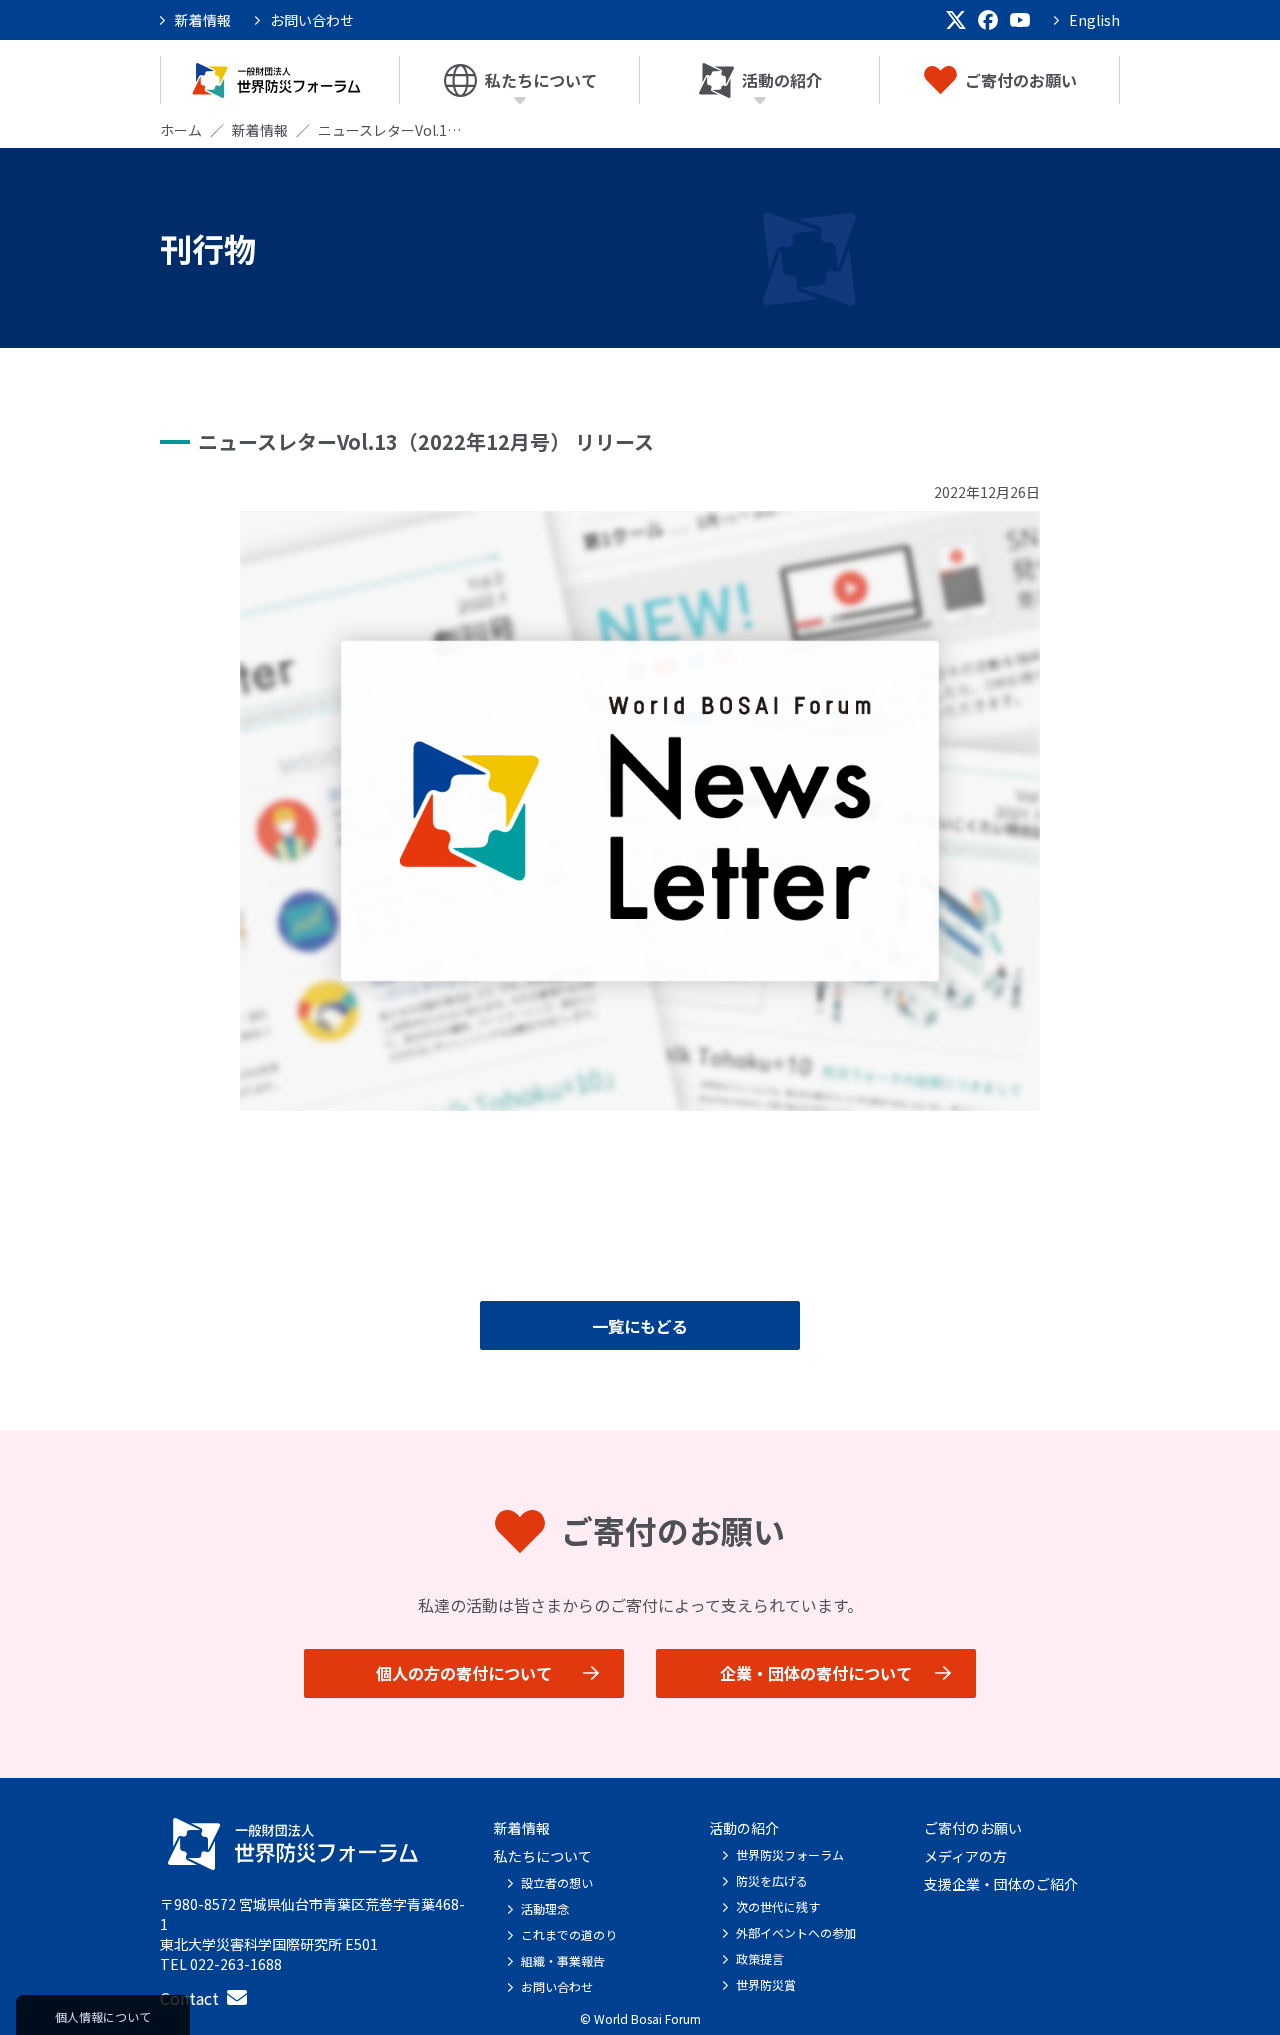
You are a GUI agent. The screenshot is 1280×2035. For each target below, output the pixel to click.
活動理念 (545, 1908)
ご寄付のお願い (1021, 80)
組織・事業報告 (563, 1960)
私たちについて (541, 80)
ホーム (181, 130)
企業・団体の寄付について (816, 1673)
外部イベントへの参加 (796, 1932)
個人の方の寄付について (464, 1673)
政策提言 (760, 1958)
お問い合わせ (312, 20)
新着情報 (203, 20)
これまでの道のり (569, 1934)
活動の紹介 (782, 80)
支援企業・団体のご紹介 (1001, 1884)
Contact (189, 1998)
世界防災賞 (766, 1984)
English (1094, 20)
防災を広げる (772, 1880)
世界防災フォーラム (790, 1854)
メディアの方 (965, 1856)
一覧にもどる (640, 1326)
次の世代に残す (778, 1906)
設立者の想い (557, 1882)
